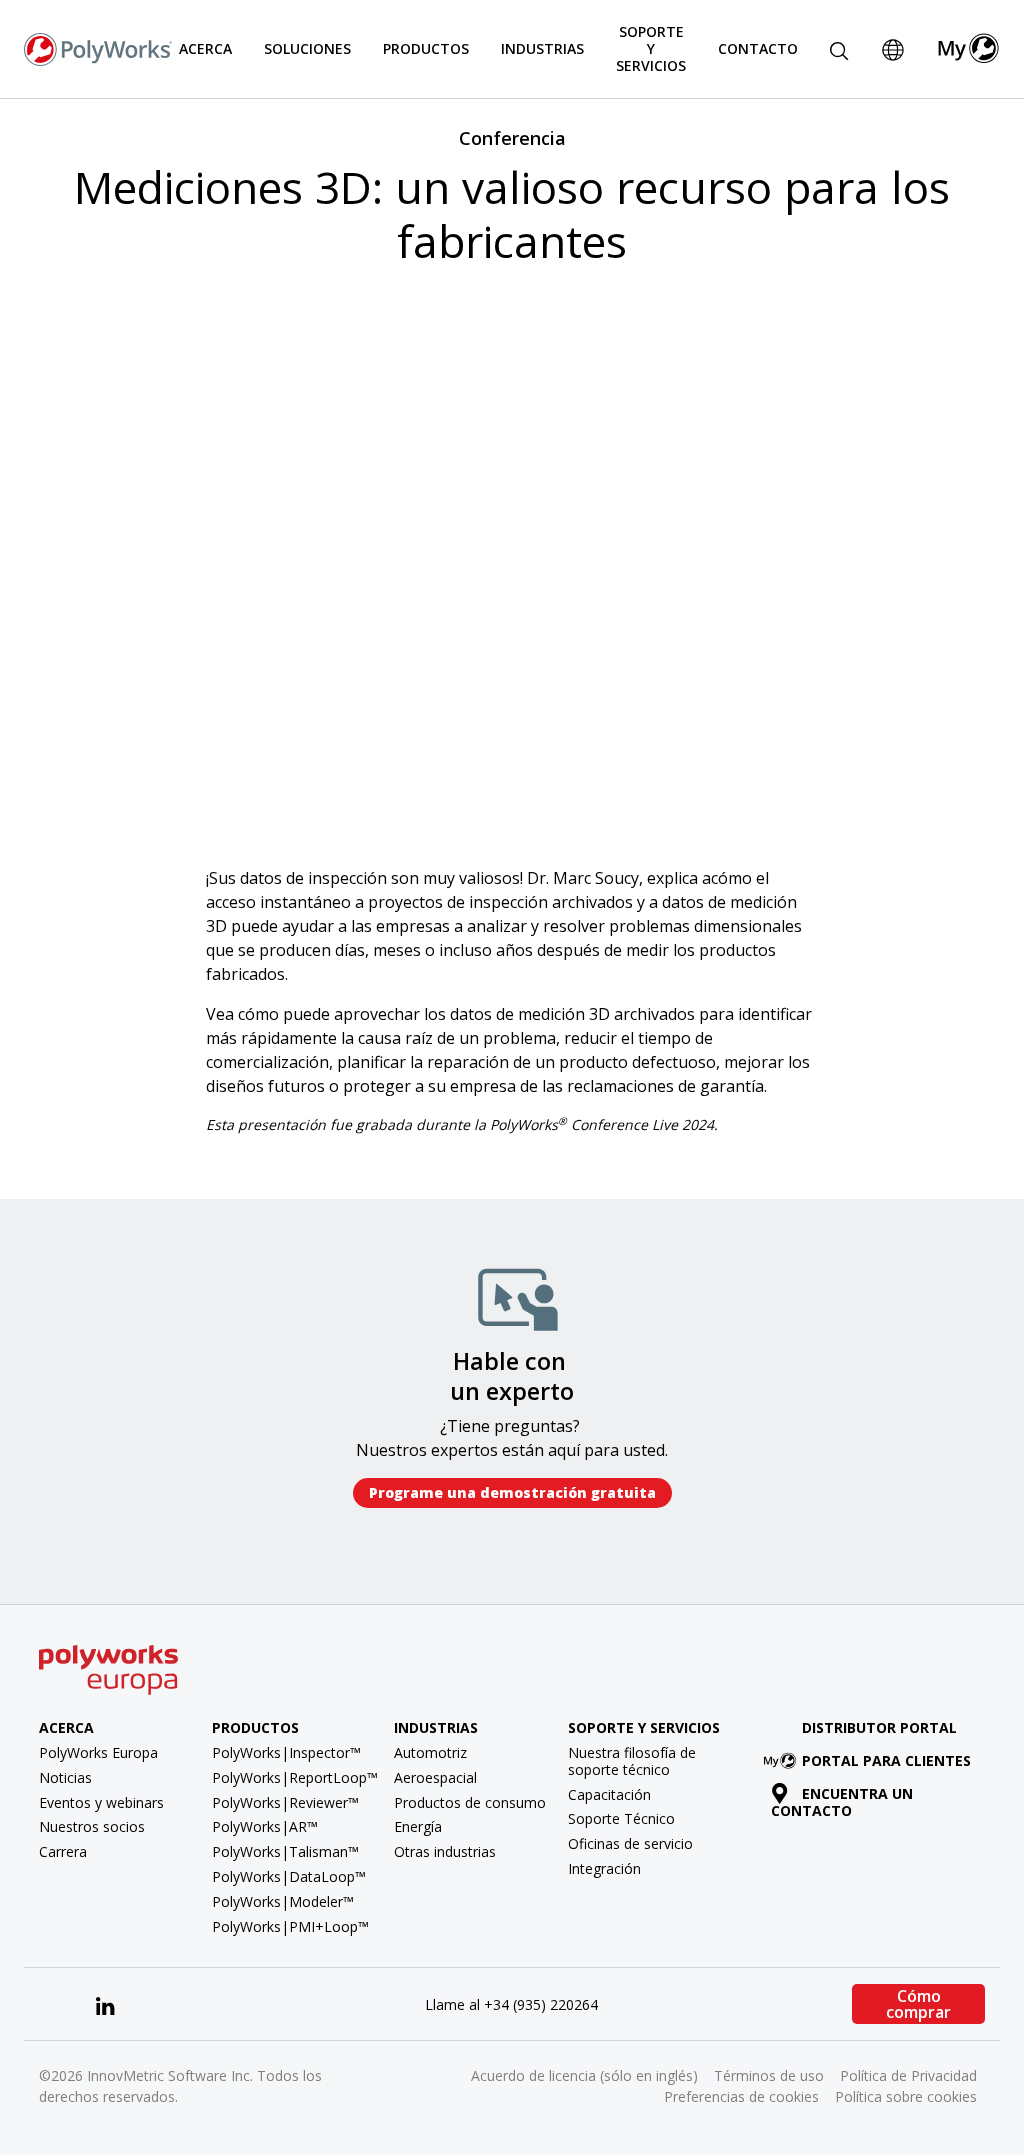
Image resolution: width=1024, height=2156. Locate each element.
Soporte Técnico (621, 1818)
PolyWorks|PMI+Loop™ (290, 1926)
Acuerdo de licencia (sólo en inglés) (584, 2075)
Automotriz (430, 1752)
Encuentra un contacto (842, 1802)
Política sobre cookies (906, 2096)
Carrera (63, 1851)
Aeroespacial (435, 1777)
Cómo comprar (918, 2004)
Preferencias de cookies (741, 2096)
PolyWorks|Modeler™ (283, 1901)
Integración (604, 1868)
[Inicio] (98, 47)
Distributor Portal (879, 1727)
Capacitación (609, 1794)
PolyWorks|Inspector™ (286, 1752)
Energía (418, 1826)
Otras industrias (445, 1851)
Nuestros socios (92, 1826)
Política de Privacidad (908, 2075)
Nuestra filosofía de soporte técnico (632, 1761)
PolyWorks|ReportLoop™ (295, 1777)
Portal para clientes (886, 1760)
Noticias (65, 1777)
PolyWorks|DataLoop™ (289, 1876)
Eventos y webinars (101, 1802)
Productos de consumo (470, 1802)
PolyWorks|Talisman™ (285, 1851)
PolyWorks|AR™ (265, 1826)
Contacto (758, 48)
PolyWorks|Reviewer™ (285, 1802)
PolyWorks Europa (98, 1752)
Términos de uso (769, 2075)
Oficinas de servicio (630, 1843)
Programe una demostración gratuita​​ (512, 1492)
